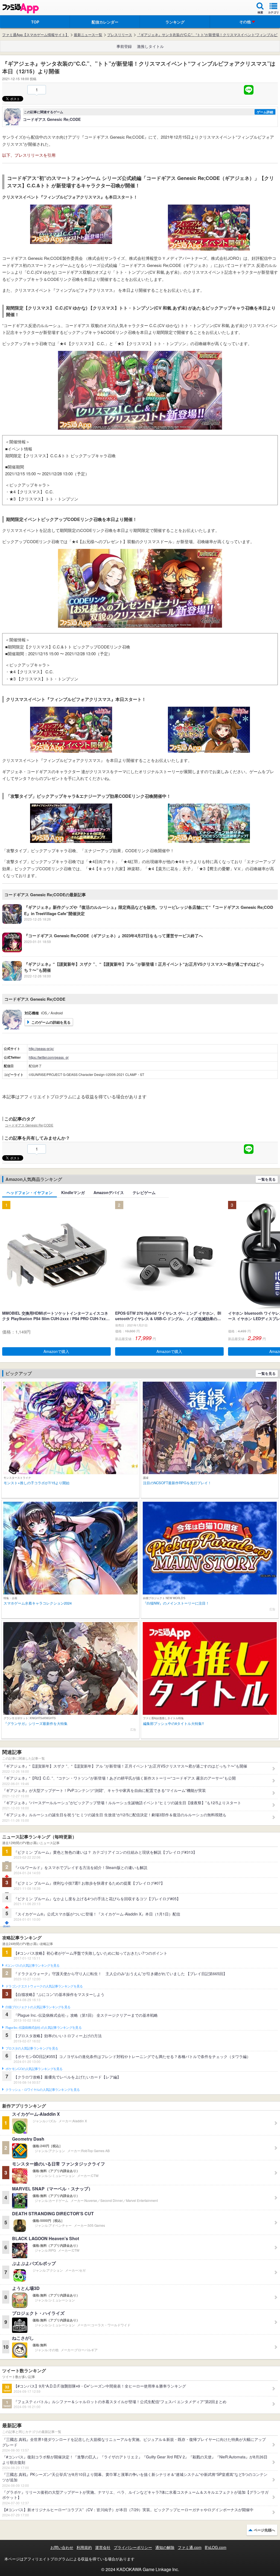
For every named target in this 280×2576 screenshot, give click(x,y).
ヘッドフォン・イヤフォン (30, 1192)
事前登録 (124, 46)
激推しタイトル (150, 46)
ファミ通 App (21, 8)
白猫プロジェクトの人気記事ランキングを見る (38, 2007)
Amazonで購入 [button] (56, 1351)
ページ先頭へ (264, 2530)
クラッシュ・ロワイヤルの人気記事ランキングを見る (43, 2090)
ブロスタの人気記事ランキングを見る (32, 2048)
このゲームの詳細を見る (51, 1022)
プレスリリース (120, 35)
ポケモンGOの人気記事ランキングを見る (34, 2069)
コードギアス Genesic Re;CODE (29, 1125)
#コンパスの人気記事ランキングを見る (32, 1966)
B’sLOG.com (216, 2547)
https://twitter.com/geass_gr (49, 1057)
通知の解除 (165, 2547)
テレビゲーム (144, 1192)
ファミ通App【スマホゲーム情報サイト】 (36, 35)
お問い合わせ (62, 2547)
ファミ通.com (190, 2547)
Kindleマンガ (73, 1192)
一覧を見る (267, 1179)
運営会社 (103, 2547)
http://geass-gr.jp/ (41, 1048)
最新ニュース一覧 (88, 35)
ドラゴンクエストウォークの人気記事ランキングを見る (44, 1986)
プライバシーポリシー (133, 2547)
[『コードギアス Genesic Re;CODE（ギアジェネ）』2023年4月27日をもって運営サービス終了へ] (103, 951)
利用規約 (84, 2547)
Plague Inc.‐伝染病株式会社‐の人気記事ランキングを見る (43, 2028)
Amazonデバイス (109, 1192)
